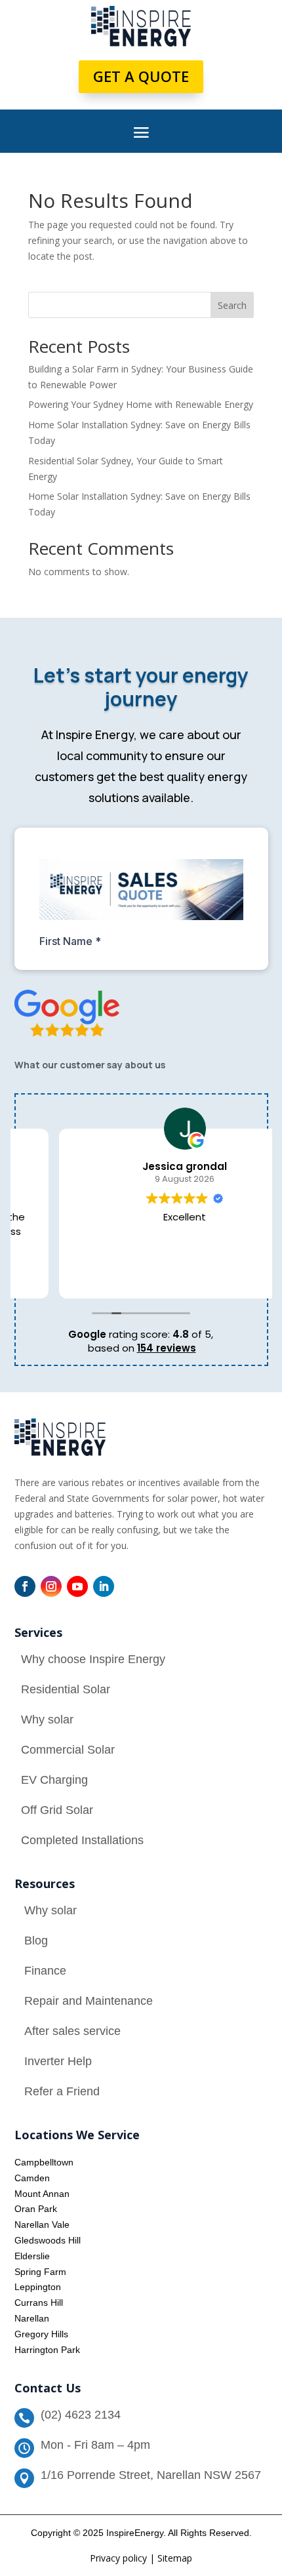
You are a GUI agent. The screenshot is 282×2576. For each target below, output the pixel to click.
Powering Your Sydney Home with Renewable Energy (141, 404)
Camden (32, 2178)
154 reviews (167, 1348)
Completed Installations (82, 1840)
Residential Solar (66, 1689)
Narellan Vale (42, 2224)
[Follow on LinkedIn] (104, 1586)
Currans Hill (39, 2303)
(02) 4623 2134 (81, 2415)
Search (232, 305)
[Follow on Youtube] (77, 1586)
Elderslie (32, 2256)
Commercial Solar (68, 1750)
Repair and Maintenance (89, 2001)
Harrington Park (47, 2350)
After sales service (72, 2031)
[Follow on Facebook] (25, 1586)
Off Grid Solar (57, 1810)
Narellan (32, 2318)
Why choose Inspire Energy (93, 1659)
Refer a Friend (62, 2091)
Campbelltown (44, 2162)
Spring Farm (40, 2272)
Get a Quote (141, 76)
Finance (45, 1971)
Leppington (38, 2287)
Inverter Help (58, 2061)
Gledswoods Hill (48, 2240)
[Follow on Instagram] (51, 1586)
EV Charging (54, 1780)
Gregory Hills (41, 2334)
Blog (36, 1941)
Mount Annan (42, 2194)
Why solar (47, 1720)
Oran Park (36, 2209)
